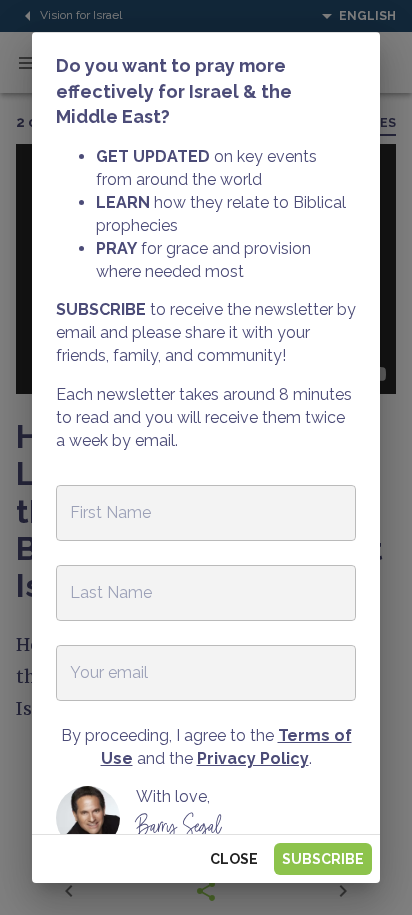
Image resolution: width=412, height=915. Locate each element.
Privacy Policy (253, 758)
